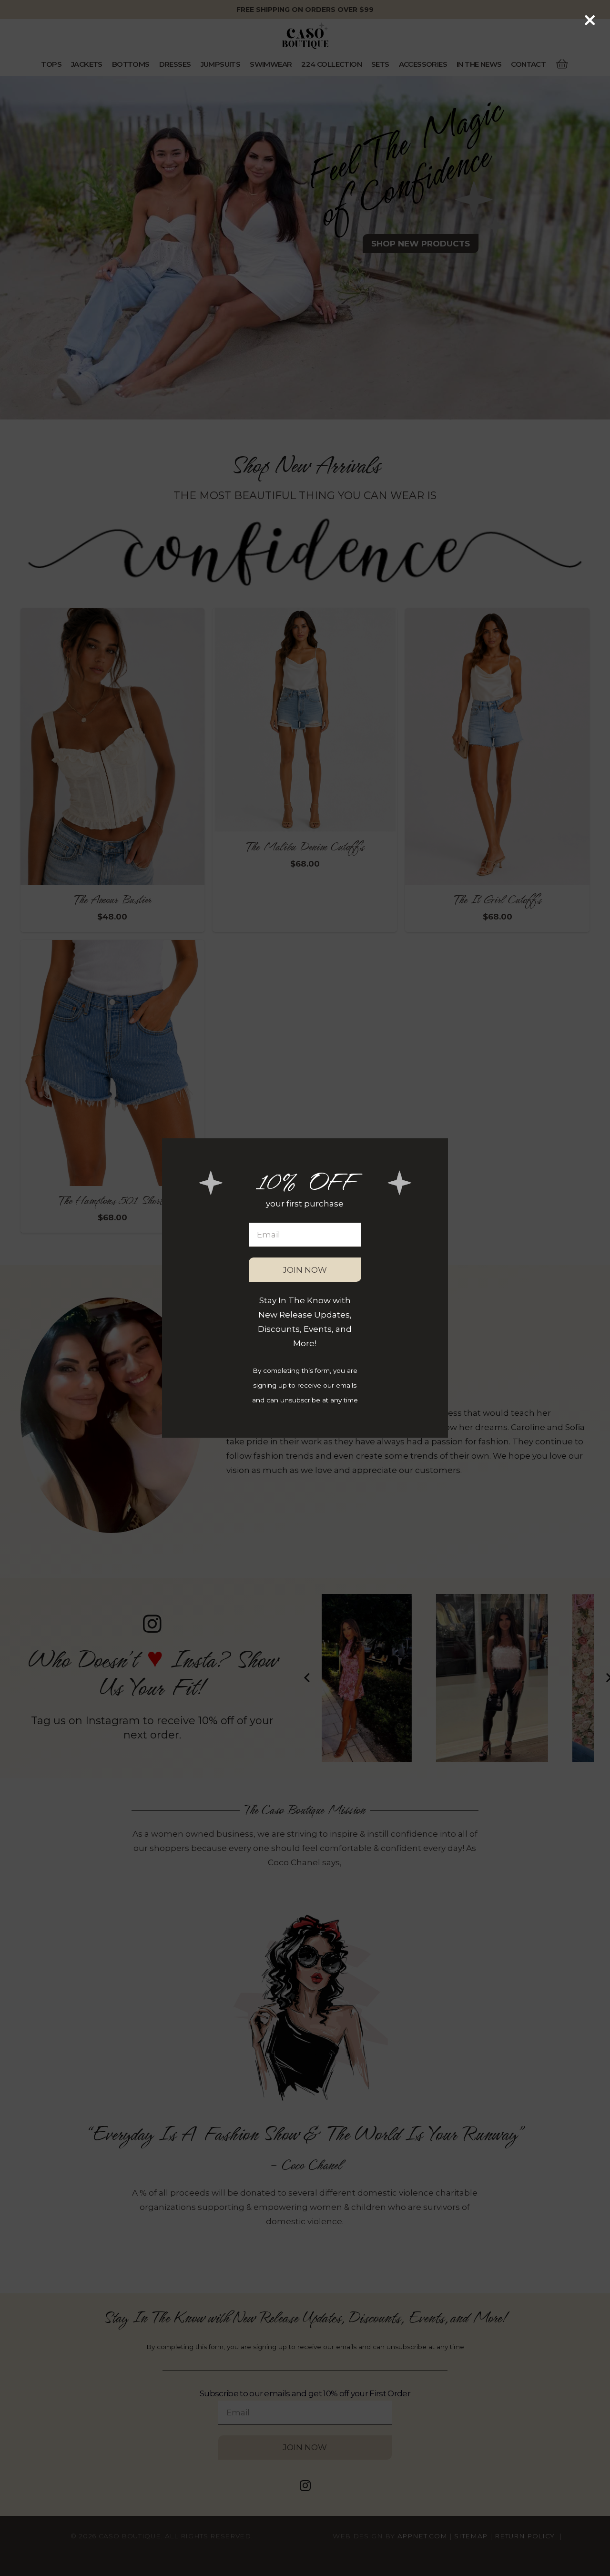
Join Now (305, 1270)
